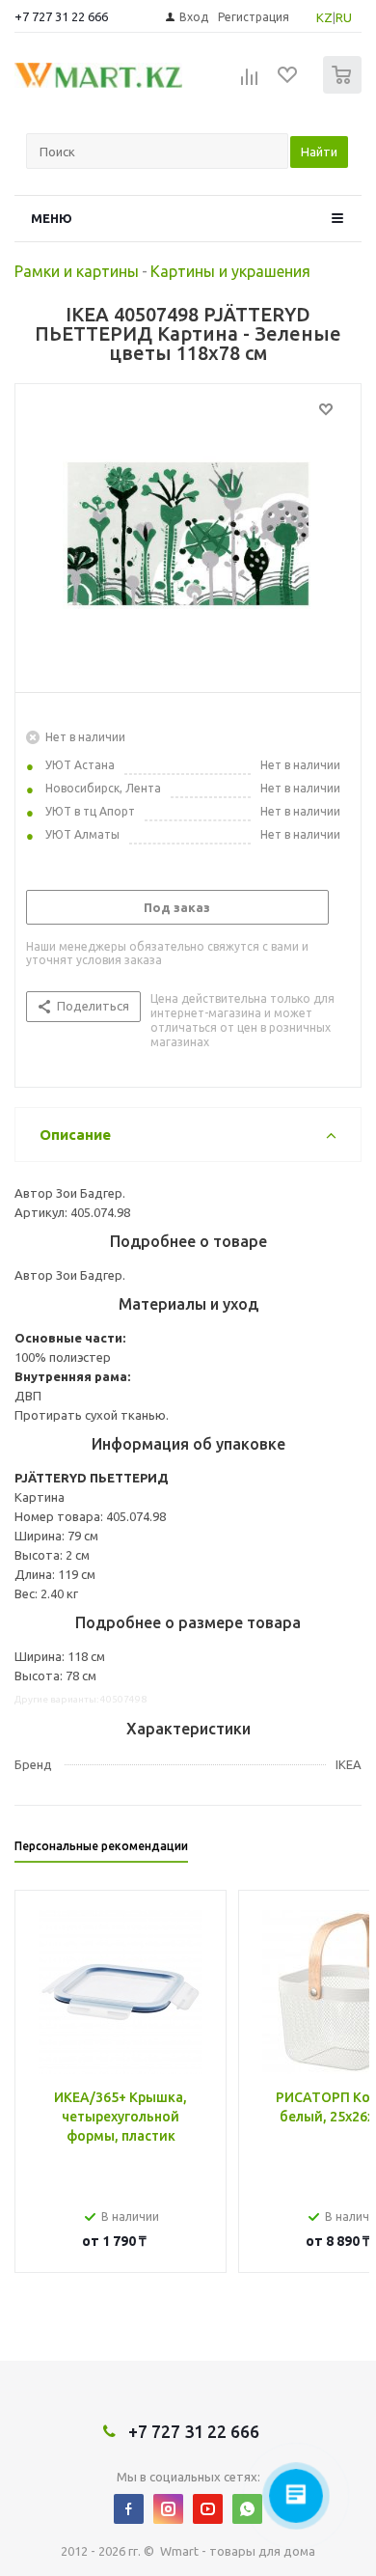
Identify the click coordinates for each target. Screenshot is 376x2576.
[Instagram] (168, 2509)
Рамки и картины (77, 271)
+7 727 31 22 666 (61, 16)
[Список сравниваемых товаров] (250, 83)
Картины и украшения (230, 271)
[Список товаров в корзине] (345, 89)
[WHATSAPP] (247, 2509)
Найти (319, 152)
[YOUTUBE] (208, 2509)
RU (344, 17)
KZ (324, 17)
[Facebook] (129, 2509)
